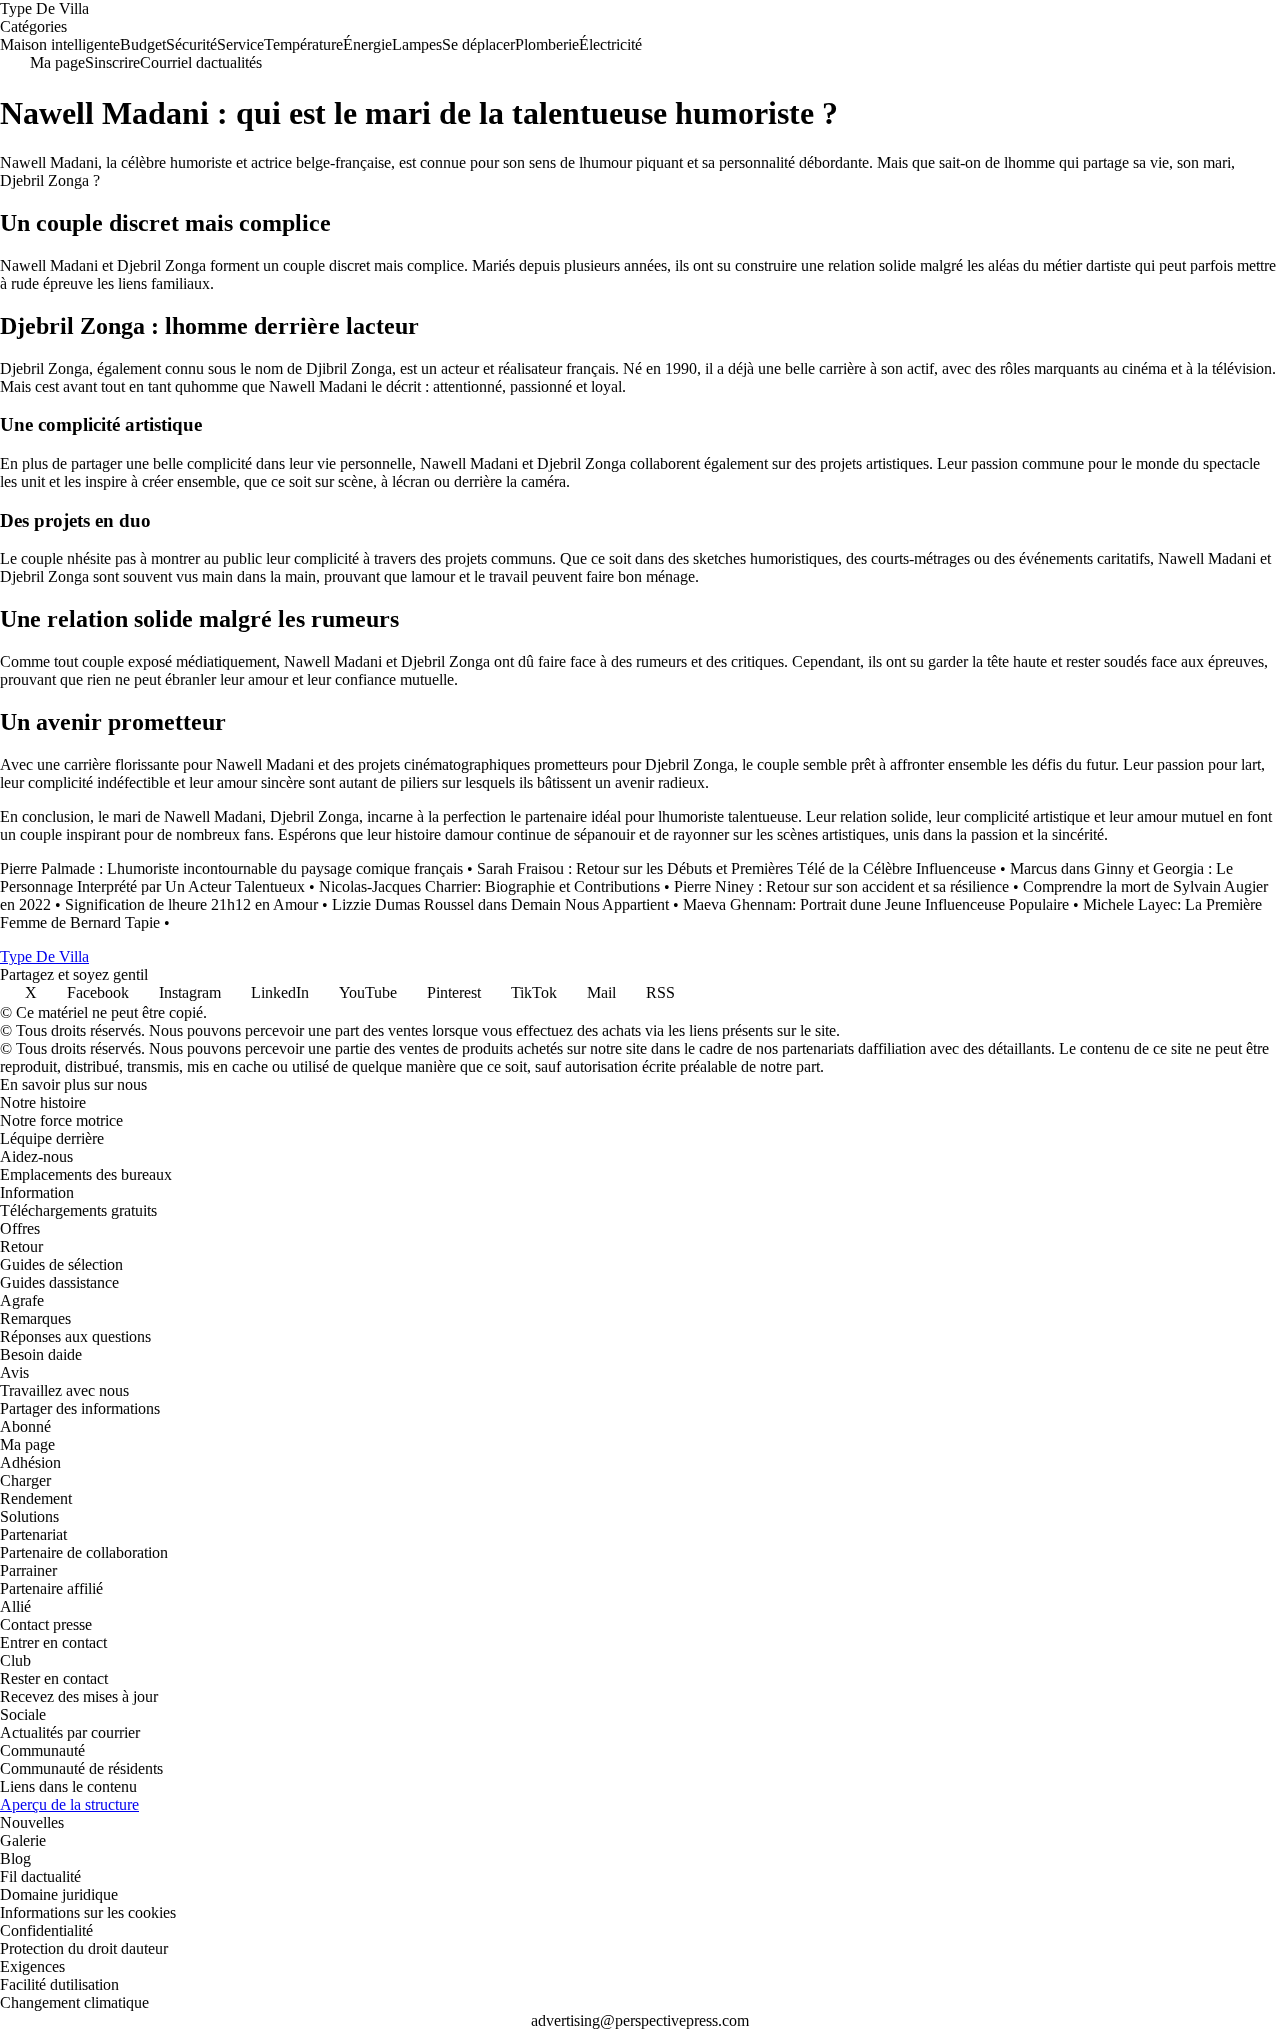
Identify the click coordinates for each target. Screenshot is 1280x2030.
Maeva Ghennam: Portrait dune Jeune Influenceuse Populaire (876, 904)
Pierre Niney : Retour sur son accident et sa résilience (841, 886)
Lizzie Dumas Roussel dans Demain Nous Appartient (500, 904)
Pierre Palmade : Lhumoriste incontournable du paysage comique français (231, 868)
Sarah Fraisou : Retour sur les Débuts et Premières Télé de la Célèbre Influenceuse (736, 868)
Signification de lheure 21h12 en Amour (191, 904)
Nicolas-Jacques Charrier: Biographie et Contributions (489, 886)
